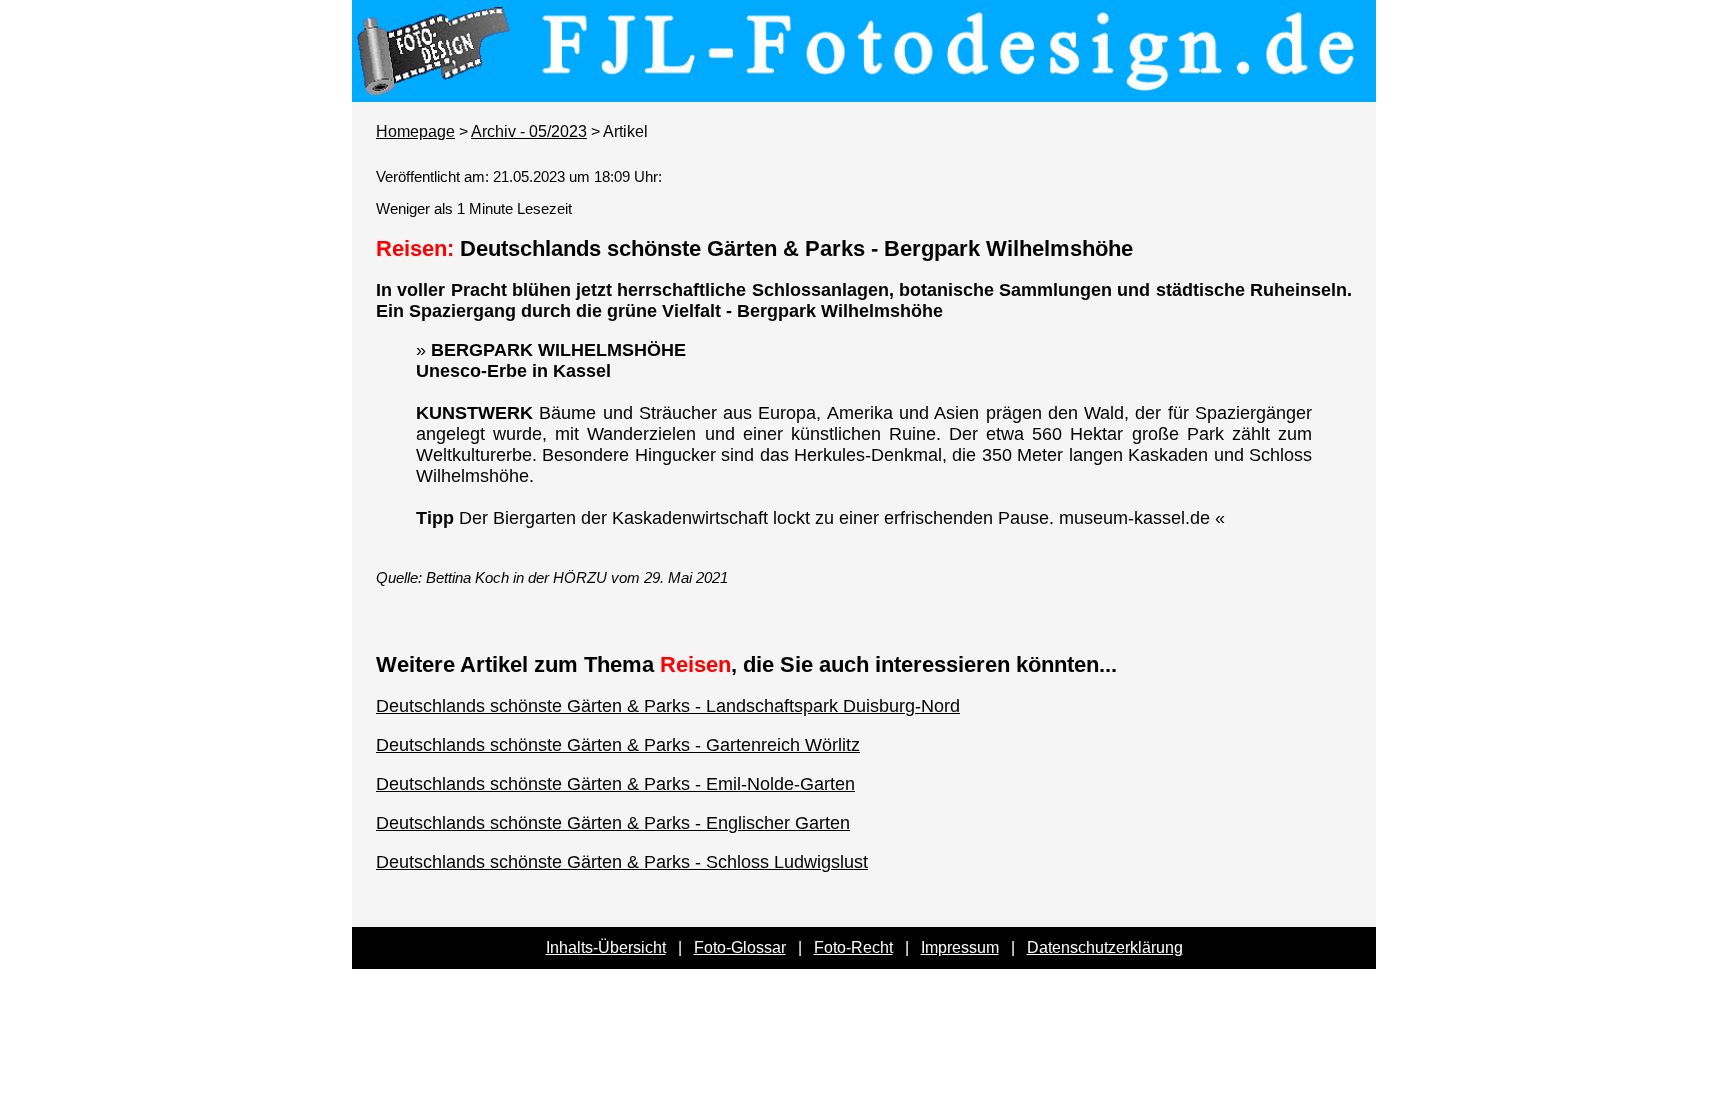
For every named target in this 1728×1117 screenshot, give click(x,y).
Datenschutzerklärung (1105, 947)
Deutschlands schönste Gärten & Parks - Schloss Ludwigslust (622, 862)
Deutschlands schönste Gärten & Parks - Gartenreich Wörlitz (618, 745)
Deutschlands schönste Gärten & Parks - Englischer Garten (613, 823)
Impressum (960, 947)
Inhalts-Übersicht (606, 947)
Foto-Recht (853, 947)
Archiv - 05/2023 (529, 131)
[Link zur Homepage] (864, 88)
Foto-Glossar (740, 947)
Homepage (415, 131)
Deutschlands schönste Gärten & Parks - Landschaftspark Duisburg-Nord (668, 706)
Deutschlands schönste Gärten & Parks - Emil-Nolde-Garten (615, 784)
